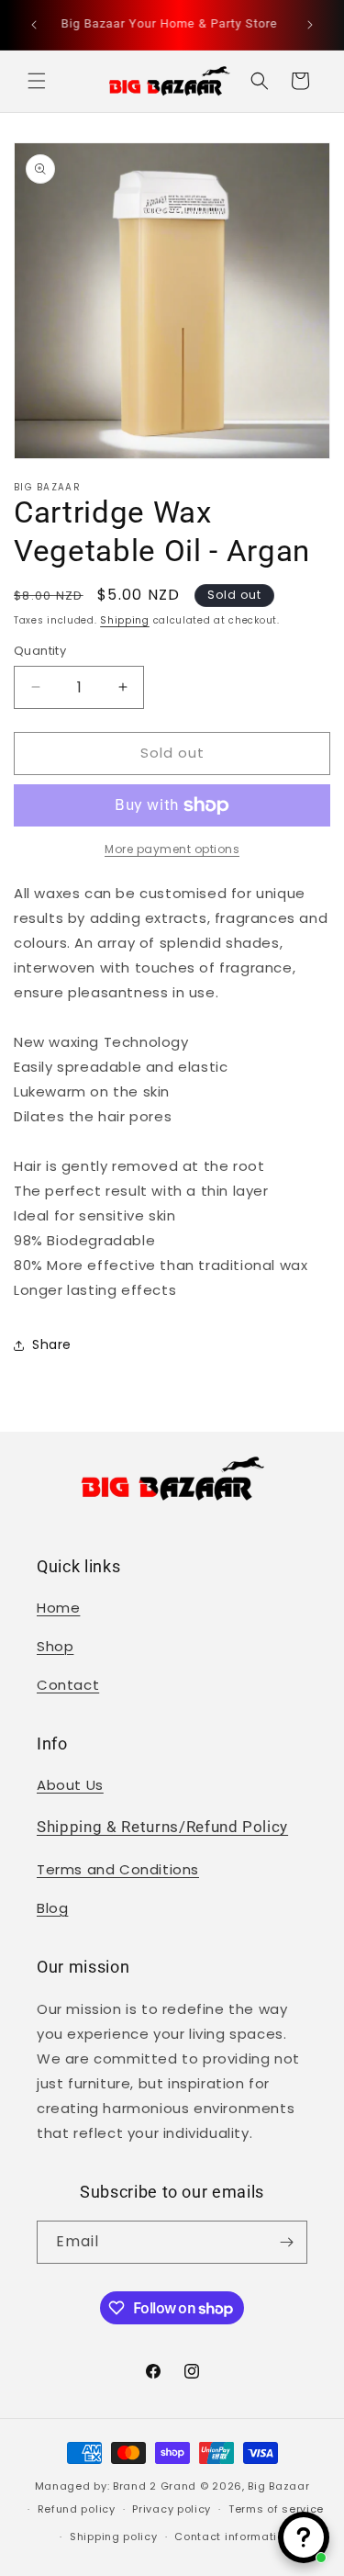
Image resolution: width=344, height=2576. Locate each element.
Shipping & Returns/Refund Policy (162, 1827)
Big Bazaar (278, 2486)
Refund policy (77, 2509)
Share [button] (52, 1344)
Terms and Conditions (118, 1869)
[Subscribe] (286, 2242)
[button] (37, 81)
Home (58, 1608)
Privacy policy (172, 2509)
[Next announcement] (310, 25)
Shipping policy (114, 2537)
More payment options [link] (172, 849)
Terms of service (276, 2509)
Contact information (233, 2537)
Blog (52, 1908)
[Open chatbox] (304, 2537)
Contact (68, 1685)
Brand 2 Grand (155, 2486)
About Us (70, 1785)
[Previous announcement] (34, 25)
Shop (55, 1646)
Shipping (125, 620)
